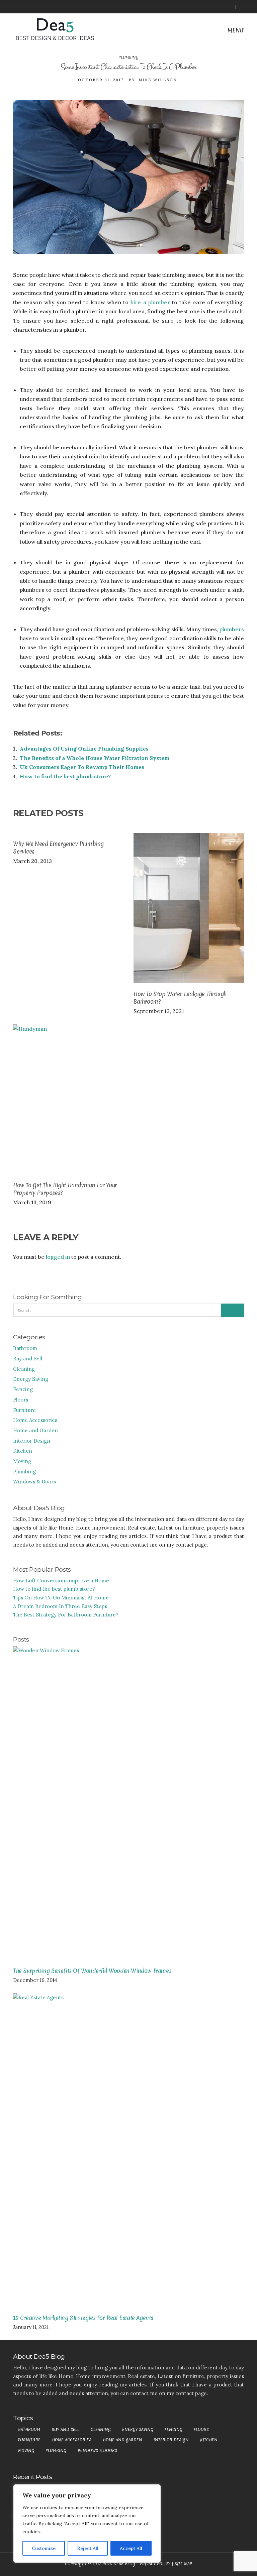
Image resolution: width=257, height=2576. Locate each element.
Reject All (88, 2548)
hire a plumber (150, 302)
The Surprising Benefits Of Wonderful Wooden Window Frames (92, 1971)
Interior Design (32, 1441)
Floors (21, 1400)
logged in (58, 1257)
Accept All (131, 2548)
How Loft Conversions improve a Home (61, 1581)
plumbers (232, 629)
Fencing (23, 1389)
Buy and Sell (28, 1359)
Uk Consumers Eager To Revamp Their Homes (82, 767)
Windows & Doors (34, 1482)
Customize (44, 2548)
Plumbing (128, 58)
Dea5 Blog (124, 2564)
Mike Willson (158, 80)
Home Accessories (35, 1420)
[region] (87, 2524)
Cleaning (24, 1369)
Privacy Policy (155, 2564)
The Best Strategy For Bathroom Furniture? (66, 1615)
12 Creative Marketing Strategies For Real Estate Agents (83, 2318)
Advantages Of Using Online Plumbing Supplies (84, 749)
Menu (235, 30)
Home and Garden (35, 1430)
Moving (22, 1461)
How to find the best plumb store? (65, 776)
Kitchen (23, 1451)
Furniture (24, 1410)
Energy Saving (31, 1379)
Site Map (183, 2564)
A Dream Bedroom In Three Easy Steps (60, 1606)
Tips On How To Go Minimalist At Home (61, 1598)
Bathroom (25, 1348)
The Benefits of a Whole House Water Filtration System (95, 758)
